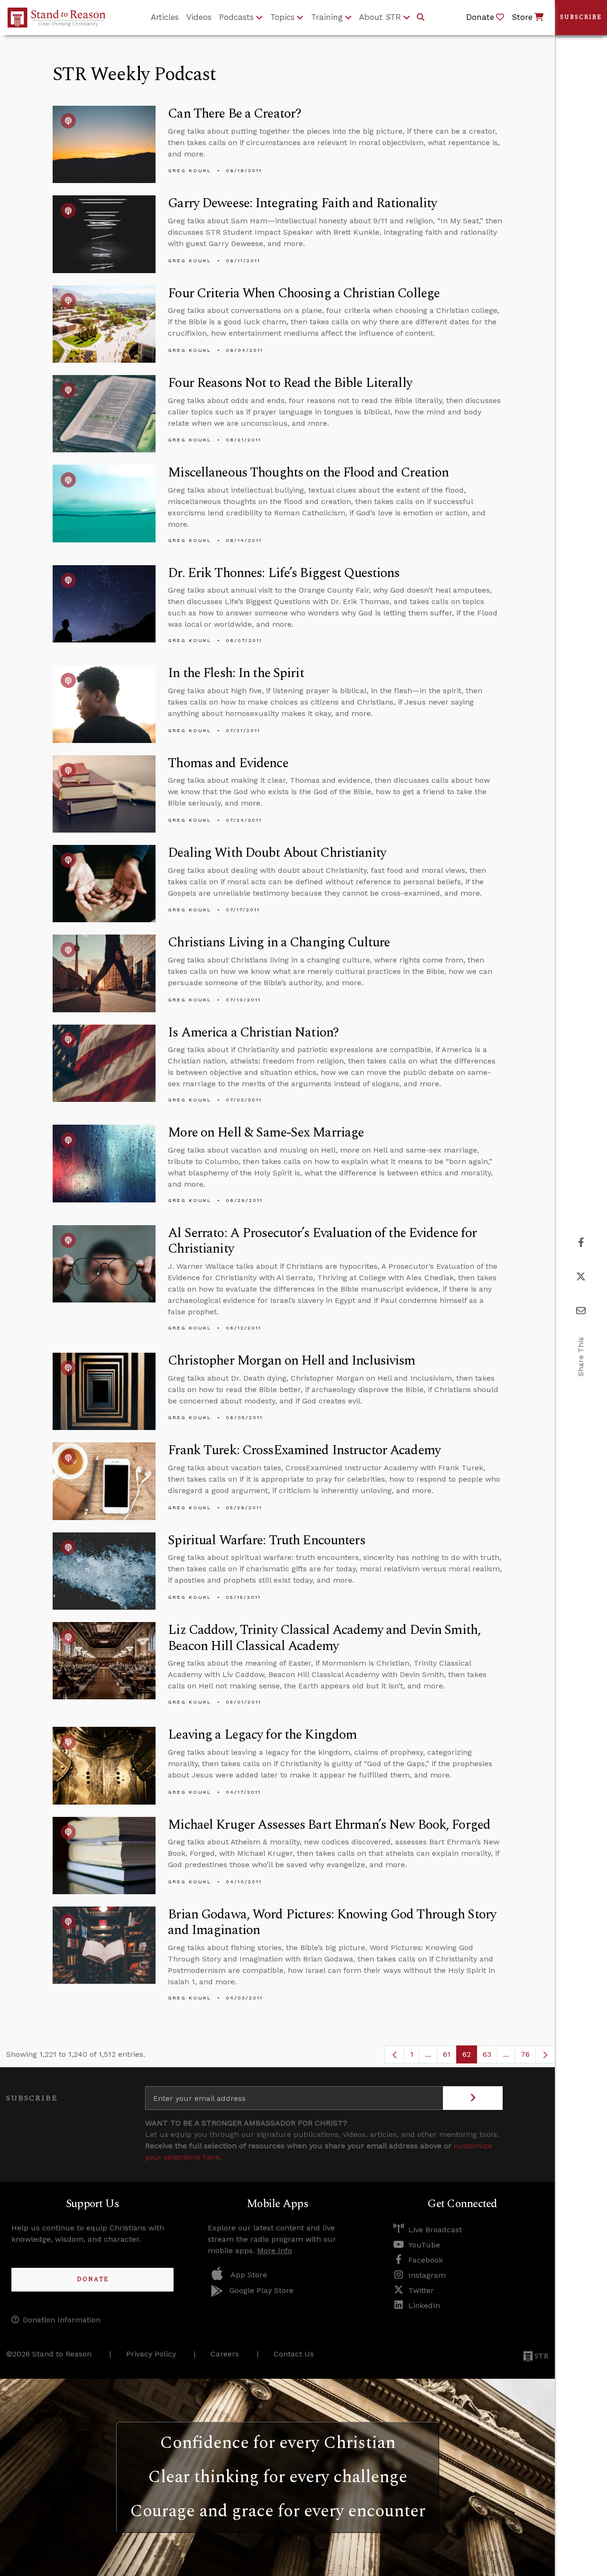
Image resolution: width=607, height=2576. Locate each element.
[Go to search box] (421, 18)
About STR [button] (380, 17)
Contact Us (294, 2354)
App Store (249, 2275)
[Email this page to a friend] (581, 1311)
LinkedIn (424, 2306)
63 (490, 2057)
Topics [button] (282, 17)
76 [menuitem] (525, 2054)
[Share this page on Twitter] (581, 1277)
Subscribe (581, 17)
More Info (275, 2251)
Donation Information (62, 2320)
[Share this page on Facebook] (581, 1242)
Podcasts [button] (236, 17)
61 (450, 2057)
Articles (165, 17)
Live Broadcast (435, 2230)
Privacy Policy (151, 2354)
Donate (93, 2279)
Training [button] (327, 17)
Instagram (427, 2275)
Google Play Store (262, 2290)
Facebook (426, 2260)
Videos (199, 17)
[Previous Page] (395, 2054)
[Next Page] (545, 2054)
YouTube (424, 2245)
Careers (225, 2354)
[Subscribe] (473, 2098)
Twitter (421, 2290)
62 (470, 2057)
